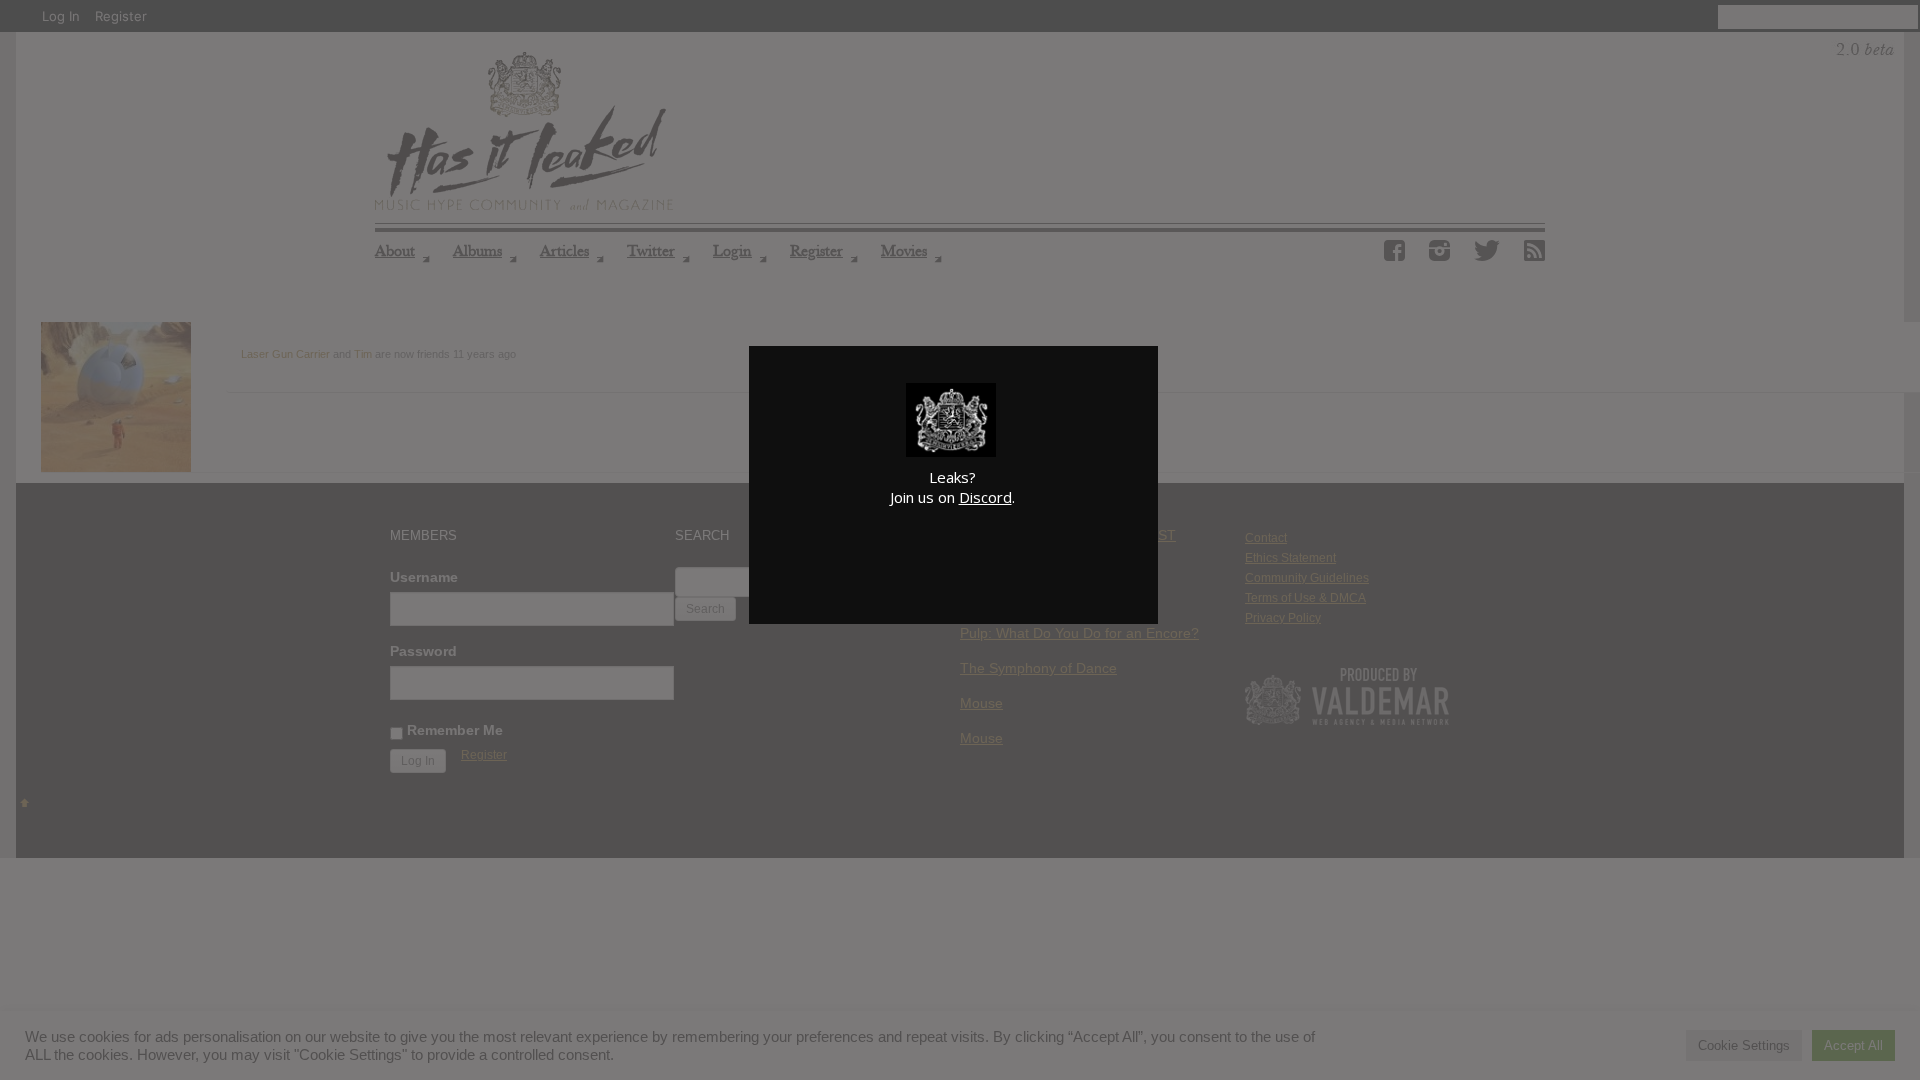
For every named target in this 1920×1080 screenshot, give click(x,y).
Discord (985, 497)
